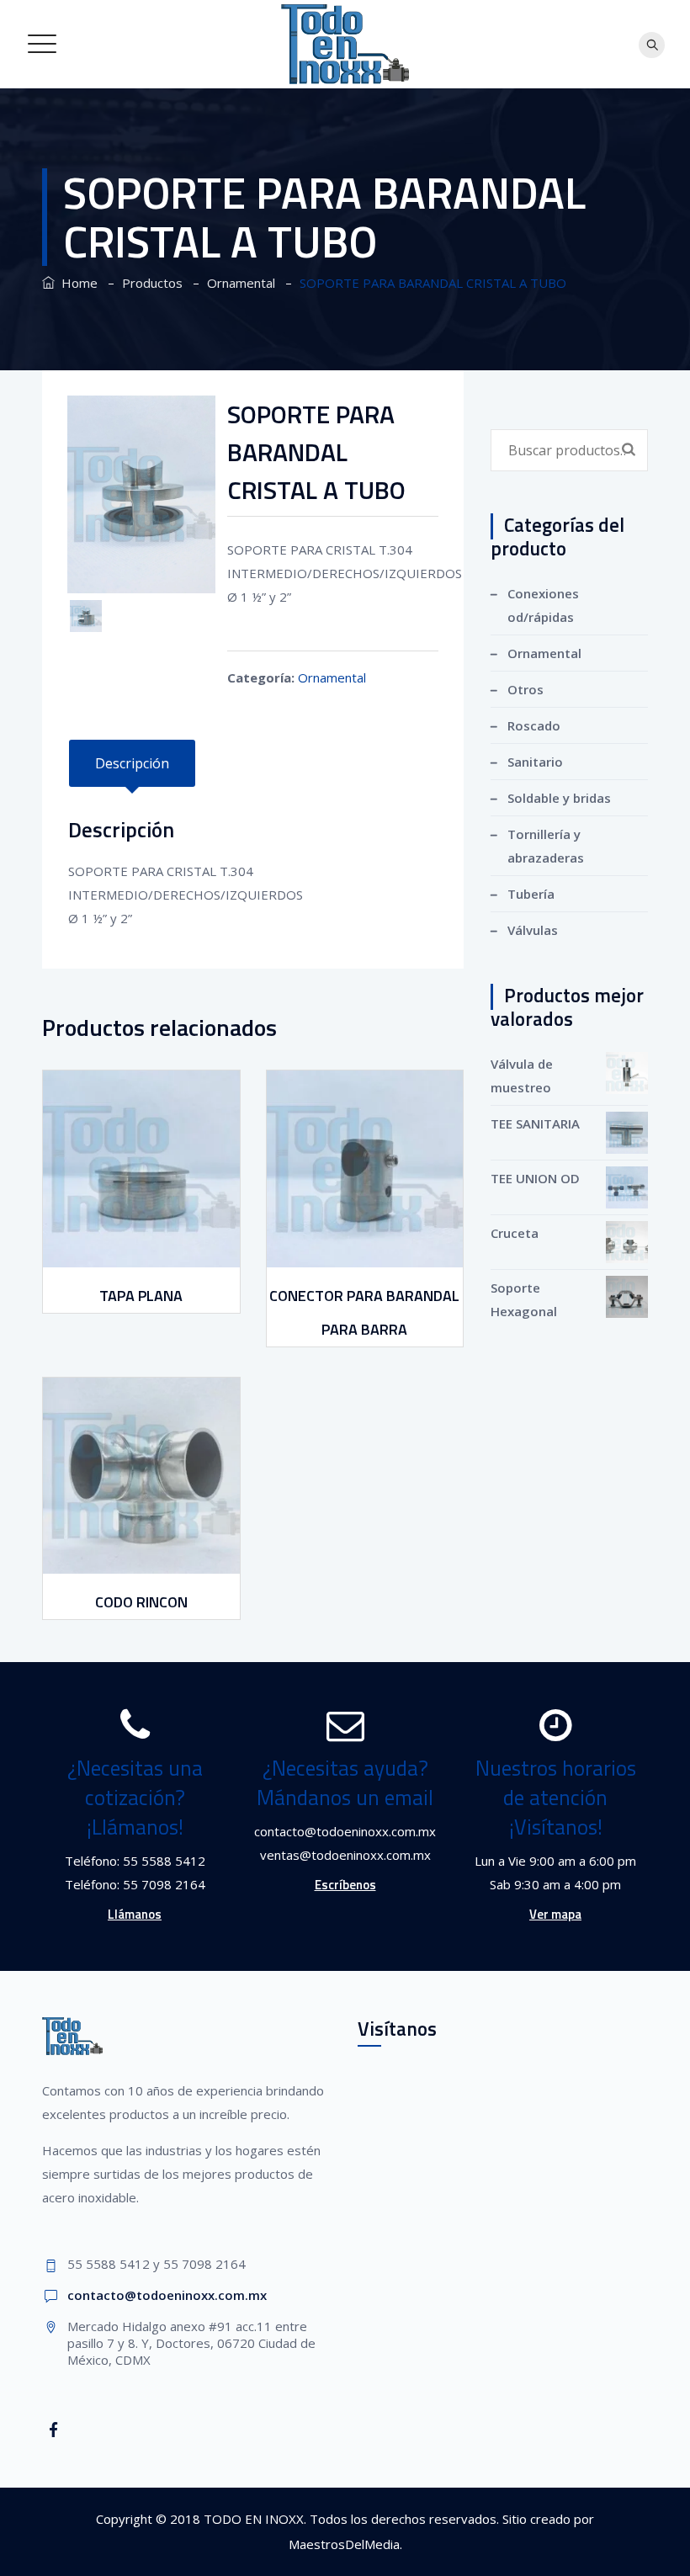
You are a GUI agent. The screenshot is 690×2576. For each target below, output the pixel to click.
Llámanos (135, 1914)
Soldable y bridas (559, 798)
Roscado (534, 725)
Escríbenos (345, 1885)
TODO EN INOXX (254, 2519)
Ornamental (332, 677)
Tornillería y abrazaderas (546, 846)
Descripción (132, 763)
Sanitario (535, 762)
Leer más (143, 1255)
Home (76, 283)
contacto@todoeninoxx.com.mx (167, 2295)
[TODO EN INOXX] (345, 44)
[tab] (132, 763)
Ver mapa (555, 1914)
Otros (525, 689)
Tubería (531, 894)
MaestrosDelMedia (344, 2544)
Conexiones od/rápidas (543, 605)
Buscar (629, 449)
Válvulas (533, 930)
